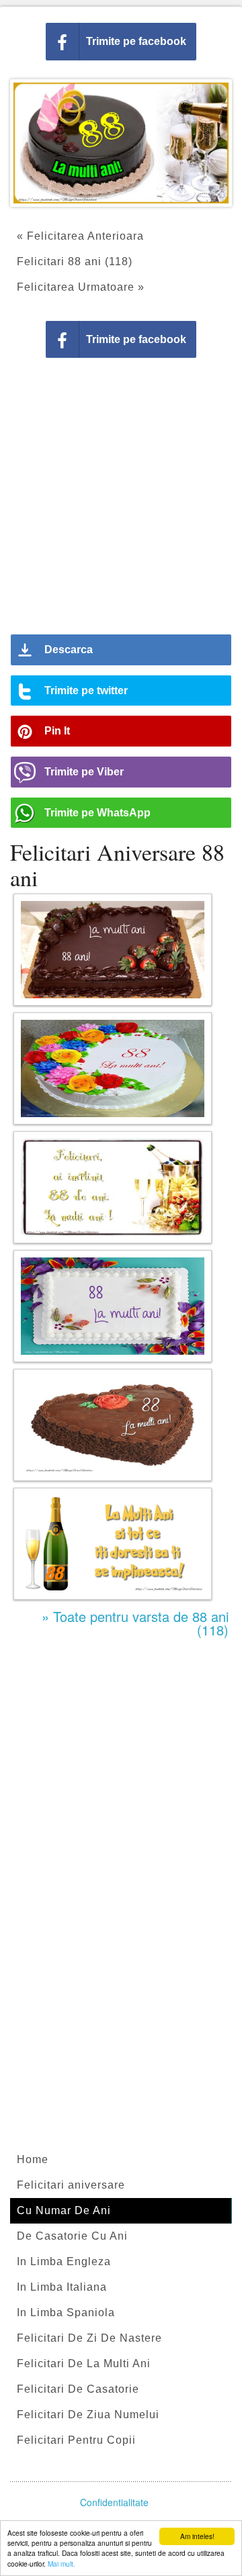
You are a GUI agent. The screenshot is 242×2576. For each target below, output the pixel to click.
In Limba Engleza (64, 2261)
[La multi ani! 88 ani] (113, 950)
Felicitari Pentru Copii (76, 2440)
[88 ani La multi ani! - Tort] (113, 1068)
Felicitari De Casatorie (78, 2389)
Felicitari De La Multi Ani (84, 2364)
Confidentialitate (114, 2502)
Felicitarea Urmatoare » (81, 287)
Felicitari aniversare (71, 2185)
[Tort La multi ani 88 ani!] (113, 1306)
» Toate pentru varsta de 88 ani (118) (135, 1623)
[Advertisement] (121, 501)
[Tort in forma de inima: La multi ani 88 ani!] (113, 1425)
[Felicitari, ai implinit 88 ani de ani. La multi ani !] (113, 1187)
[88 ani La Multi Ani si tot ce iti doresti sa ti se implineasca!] (113, 1544)
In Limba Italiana (62, 2287)
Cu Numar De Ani (64, 2210)
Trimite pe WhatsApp (97, 813)
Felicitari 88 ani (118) (75, 261)
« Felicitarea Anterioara (80, 236)
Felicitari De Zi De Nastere (89, 2338)
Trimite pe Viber (84, 772)
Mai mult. (62, 2564)
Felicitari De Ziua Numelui (88, 2415)
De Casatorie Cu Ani (72, 2236)
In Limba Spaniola (66, 2312)
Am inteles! (197, 2536)
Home (33, 2159)
